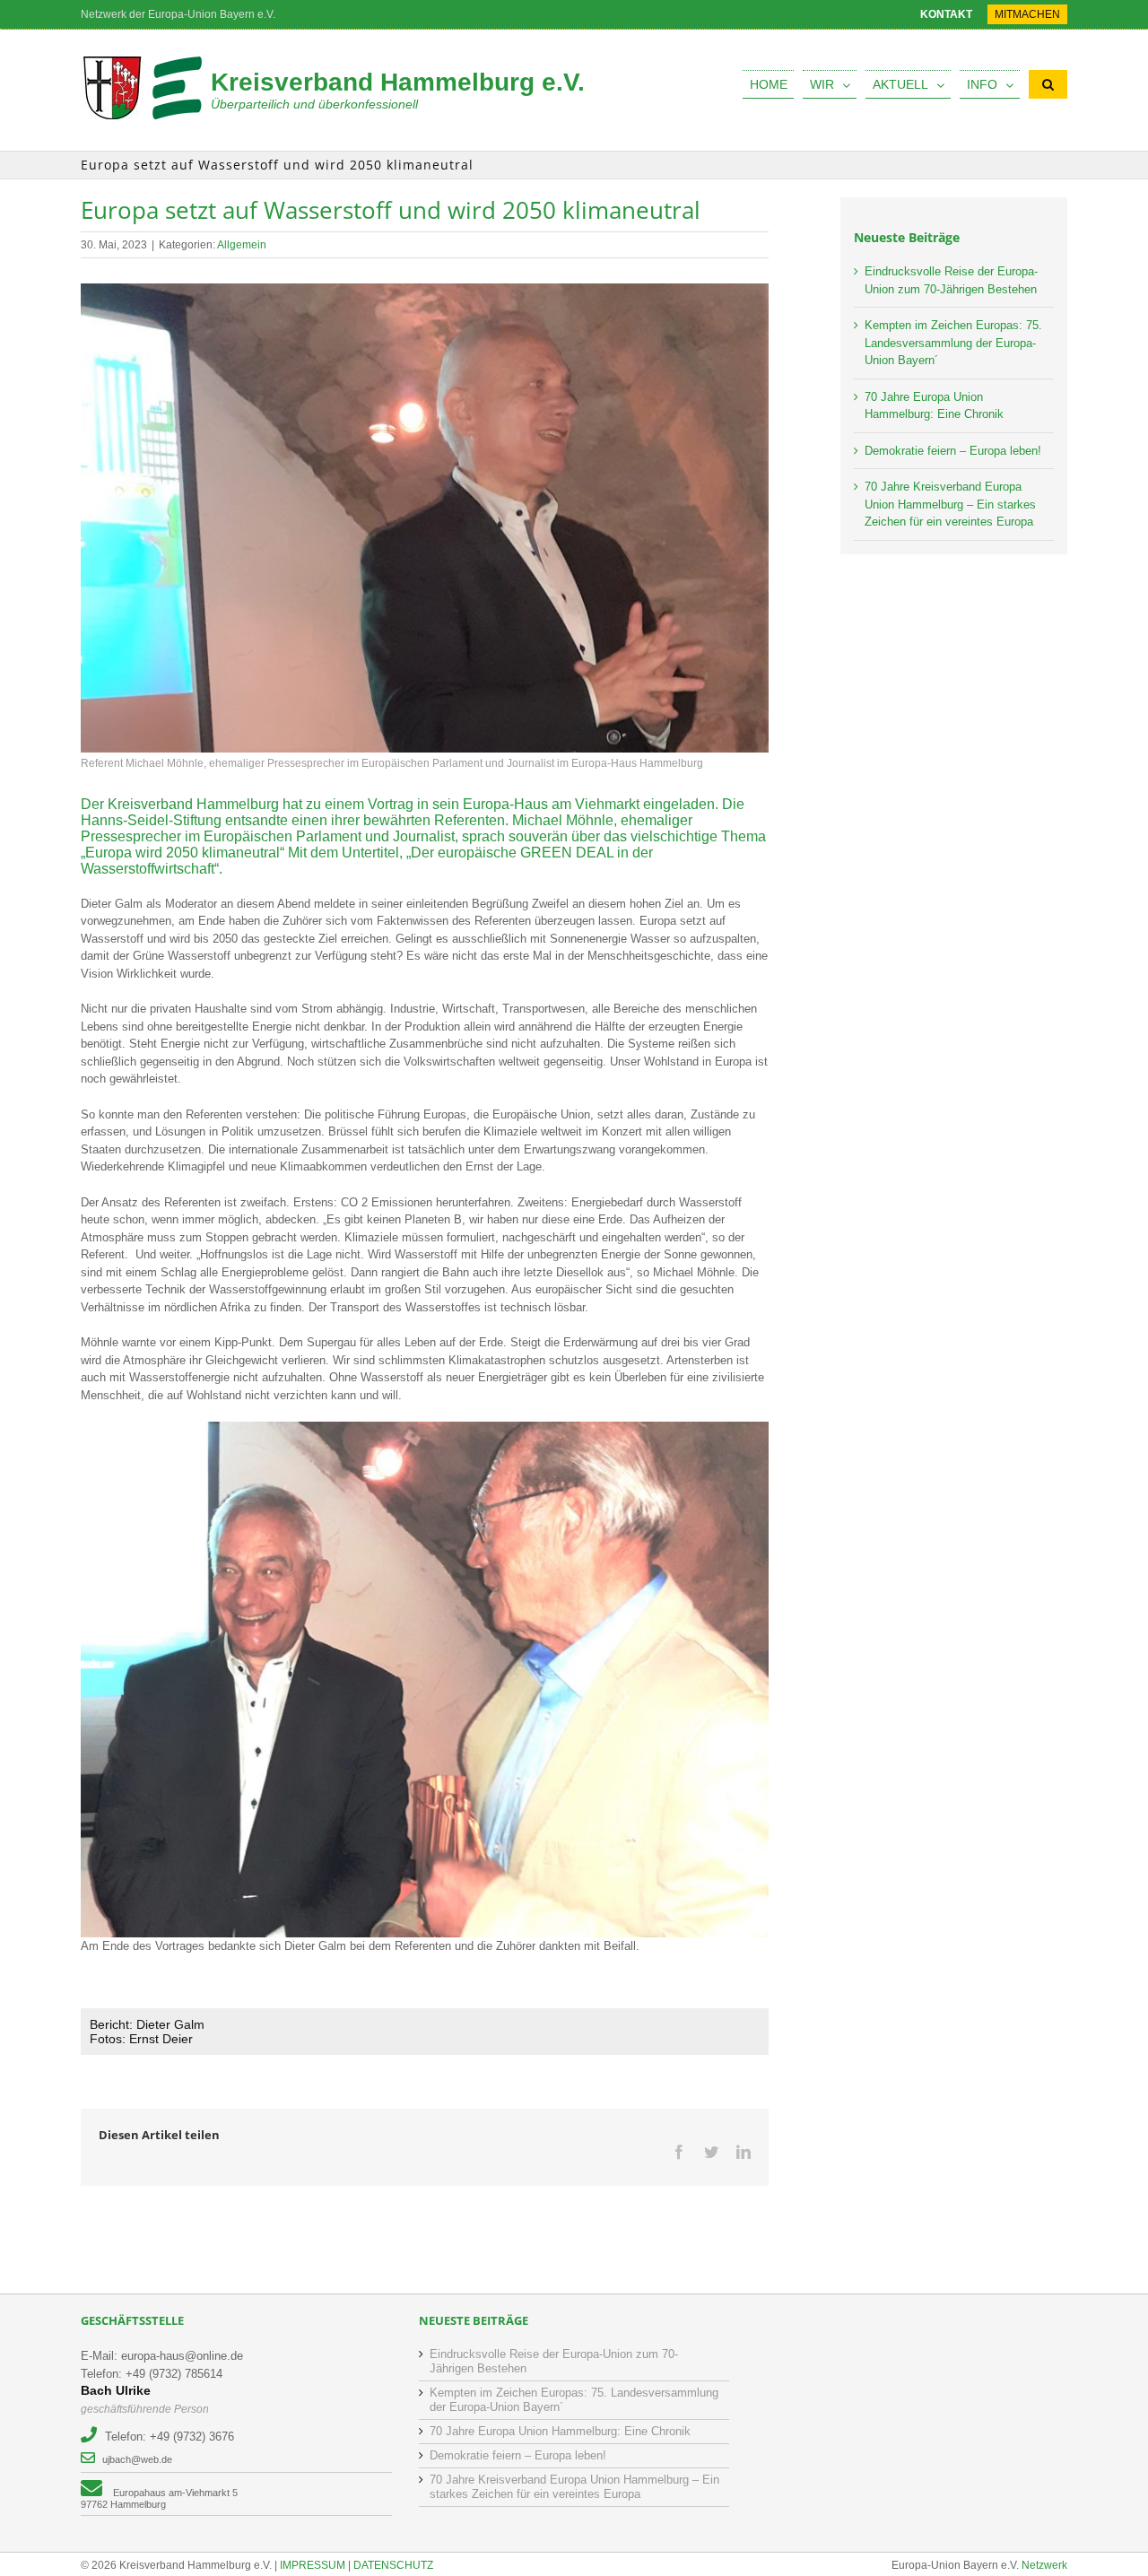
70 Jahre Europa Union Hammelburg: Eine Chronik (560, 2431)
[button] (1048, 84)
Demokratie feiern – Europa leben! (953, 451)
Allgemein (242, 245)
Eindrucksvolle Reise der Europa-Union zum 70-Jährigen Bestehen (554, 2361)
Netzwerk (1044, 2565)
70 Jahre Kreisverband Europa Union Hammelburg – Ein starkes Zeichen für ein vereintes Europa (950, 504)
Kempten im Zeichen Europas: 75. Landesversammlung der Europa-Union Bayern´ (953, 343)
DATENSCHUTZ (393, 2565)
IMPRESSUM (313, 2565)
